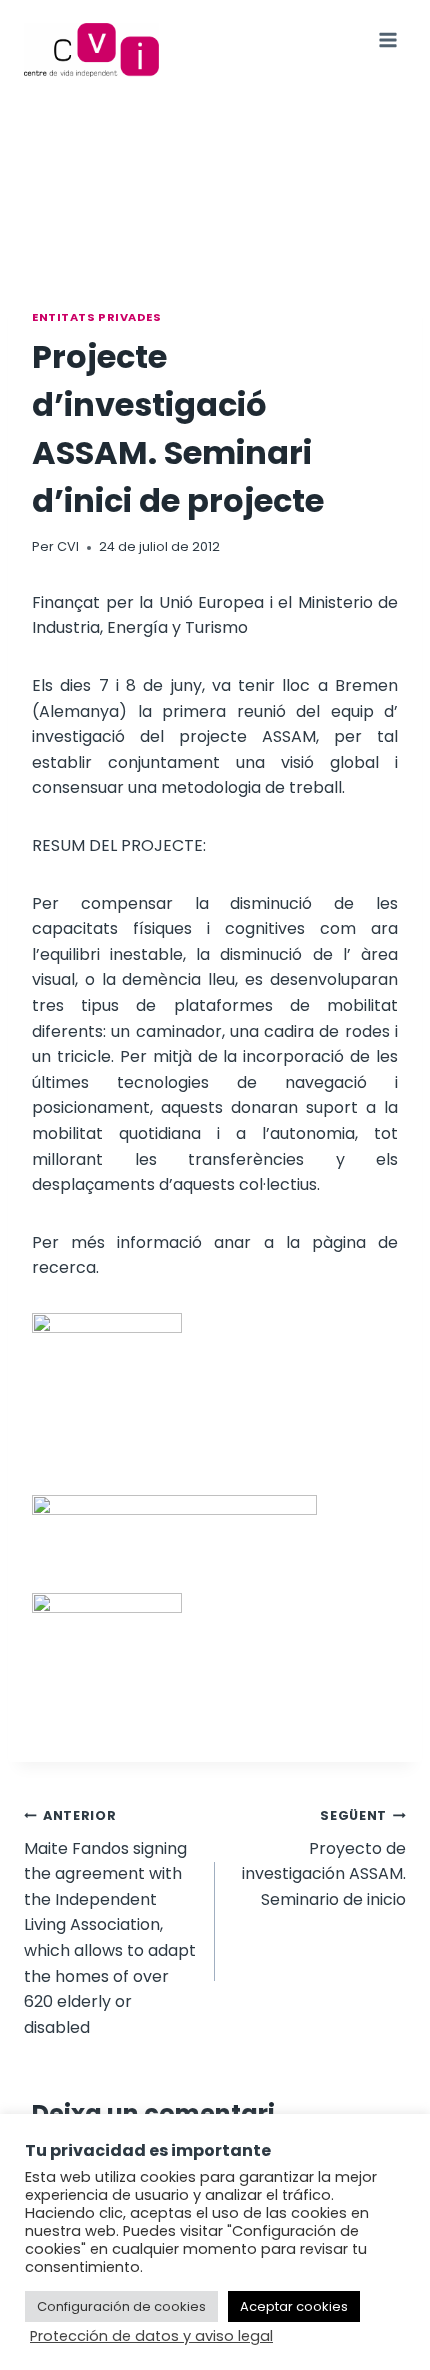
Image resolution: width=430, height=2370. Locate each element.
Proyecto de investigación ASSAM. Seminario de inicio (324, 1859)
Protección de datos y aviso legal (151, 2336)
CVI (68, 546)
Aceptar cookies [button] (294, 2306)
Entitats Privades (97, 317)
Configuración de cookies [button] (121, 2306)
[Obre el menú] (387, 39)
